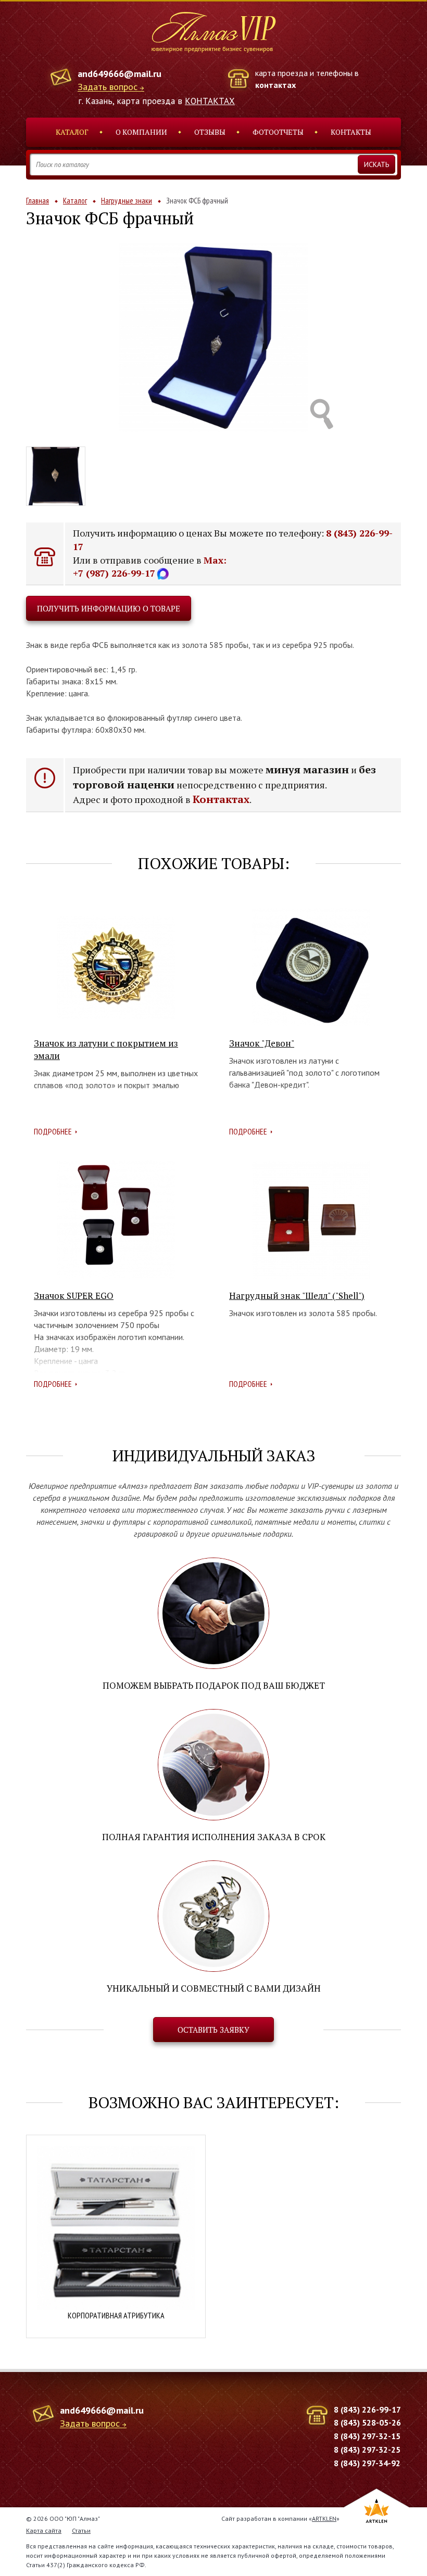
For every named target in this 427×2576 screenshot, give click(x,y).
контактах (275, 85)
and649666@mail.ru (120, 74)
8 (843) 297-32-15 (367, 2436)
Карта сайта (44, 2530)
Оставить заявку (213, 2030)
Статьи (81, 2530)
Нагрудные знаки (127, 201)
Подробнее (53, 1131)
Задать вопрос (108, 87)
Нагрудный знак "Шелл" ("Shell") (297, 1296)
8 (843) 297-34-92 (367, 2463)
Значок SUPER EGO (74, 1296)
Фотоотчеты (278, 132)
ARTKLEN (324, 2518)
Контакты (351, 132)
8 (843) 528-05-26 (367, 2422)
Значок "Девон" (262, 1043)
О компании (141, 132)
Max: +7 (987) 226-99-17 (150, 567)
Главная (37, 201)
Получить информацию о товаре (109, 608)
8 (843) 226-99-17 (367, 2409)
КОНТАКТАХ (210, 101)
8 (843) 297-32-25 (367, 2450)
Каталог (72, 132)
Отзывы (210, 132)
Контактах (221, 799)
